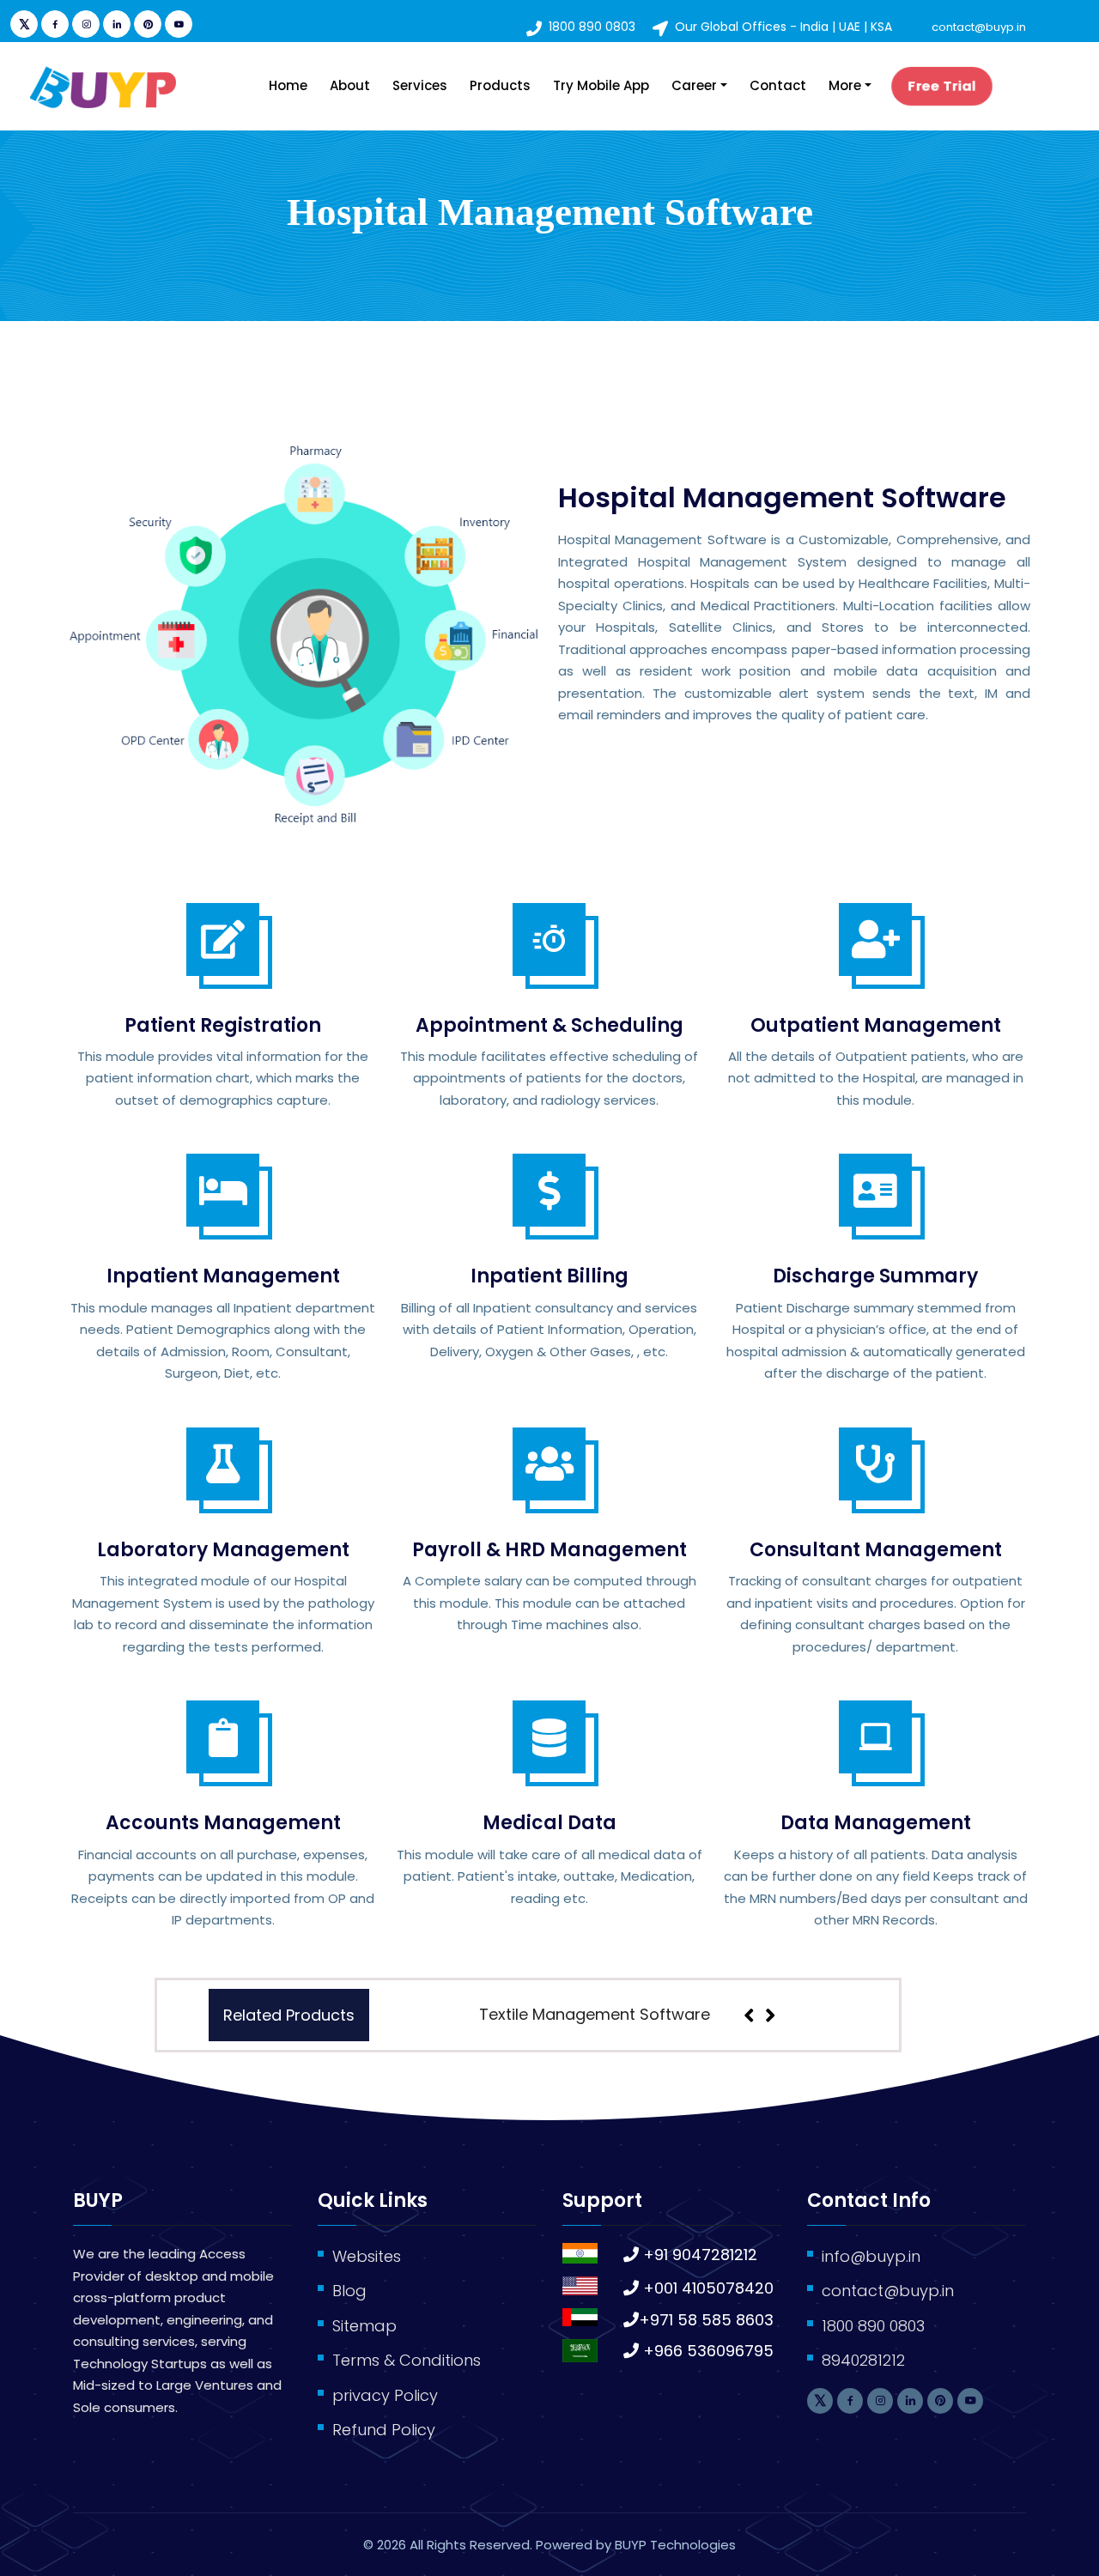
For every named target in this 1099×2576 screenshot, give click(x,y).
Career (694, 85)
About (350, 85)
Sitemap (364, 2326)
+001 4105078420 (708, 2288)
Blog (349, 2291)
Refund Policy (384, 2430)
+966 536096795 (708, 2351)
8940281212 (863, 2360)
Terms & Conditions (407, 2360)
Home (288, 85)
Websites (367, 2256)
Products (500, 85)
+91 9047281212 (700, 2255)
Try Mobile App (601, 85)
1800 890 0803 (592, 27)
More (845, 85)
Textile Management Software (595, 2014)
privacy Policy (385, 2395)
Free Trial (942, 85)
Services (420, 85)
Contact (778, 85)
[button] (809, 2015)
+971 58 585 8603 (706, 2320)
